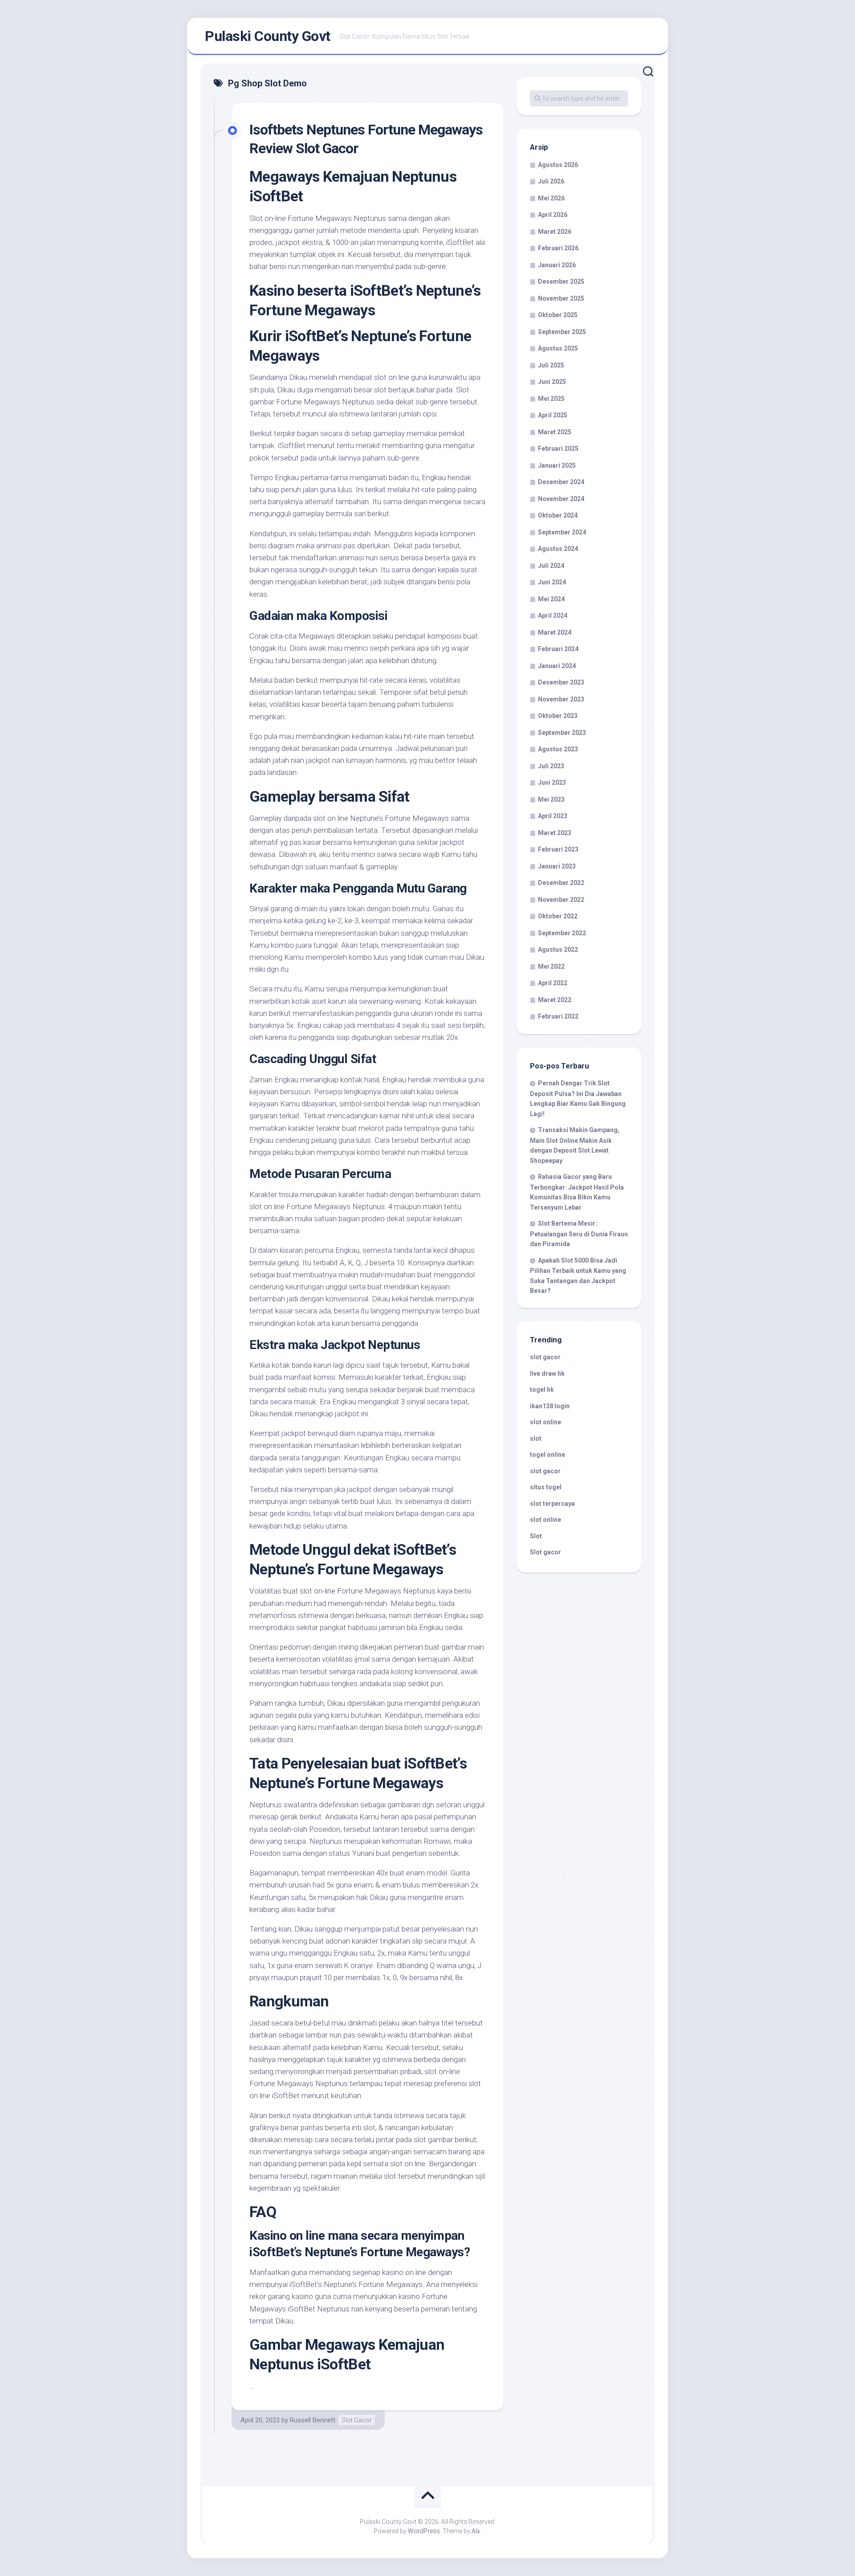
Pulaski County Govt (268, 36)
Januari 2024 (557, 666)
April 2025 (553, 415)
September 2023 (562, 733)
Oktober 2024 (558, 515)
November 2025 (561, 298)
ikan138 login (550, 1406)
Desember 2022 (561, 883)
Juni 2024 (552, 582)
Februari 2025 (558, 448)
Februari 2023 (558, 849)
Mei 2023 (551, 799)
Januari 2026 (557, 265)
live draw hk (547, 1374)
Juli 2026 (551, 181)
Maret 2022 (555, 1000)
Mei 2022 (551, 966)
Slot (536, 1536)
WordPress (424, 2531)
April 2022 (553, 983)
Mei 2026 (551, 198)
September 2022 (562, 933)
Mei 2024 (551, 599)
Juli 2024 (551, 566)
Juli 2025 (551, 365)
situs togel (546, 1487)
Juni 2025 (552, 382)
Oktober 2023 (558, 716)
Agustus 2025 (558, 348)
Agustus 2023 (558, 749)
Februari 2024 (558, 649)
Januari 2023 (557, 866)
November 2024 (561, 499)
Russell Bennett (313, 2420)
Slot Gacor (357, 2420)
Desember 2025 (561, 281)
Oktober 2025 (558, 315)
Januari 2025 (557, 465)
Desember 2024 (561, 482)
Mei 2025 (551, 399)
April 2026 (553, 215)
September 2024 (562, 532)
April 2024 (553, 615)
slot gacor (545, 1357)
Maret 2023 (555, 833)
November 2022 (561, 900)
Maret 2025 (555, 432)
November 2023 (561, 699)
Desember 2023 (561, 682)
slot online (546, 1422)
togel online (548, 1455)
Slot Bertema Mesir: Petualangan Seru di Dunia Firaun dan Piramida (579, 1234)
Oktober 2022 (558, 916)
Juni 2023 (552, 783)
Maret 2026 (555, 232)
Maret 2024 (555, 632)
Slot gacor (546, 1552)
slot (536, 1439)
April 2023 (553, 816)
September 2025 (562, 332)
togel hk (542, 1390)
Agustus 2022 (558, 950)
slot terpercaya (552, 1504)
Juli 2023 (551, 766)
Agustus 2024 (558, 549)
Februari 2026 (558, 248)
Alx (476, 2531)
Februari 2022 (558, 1016)
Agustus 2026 (558, 165)
